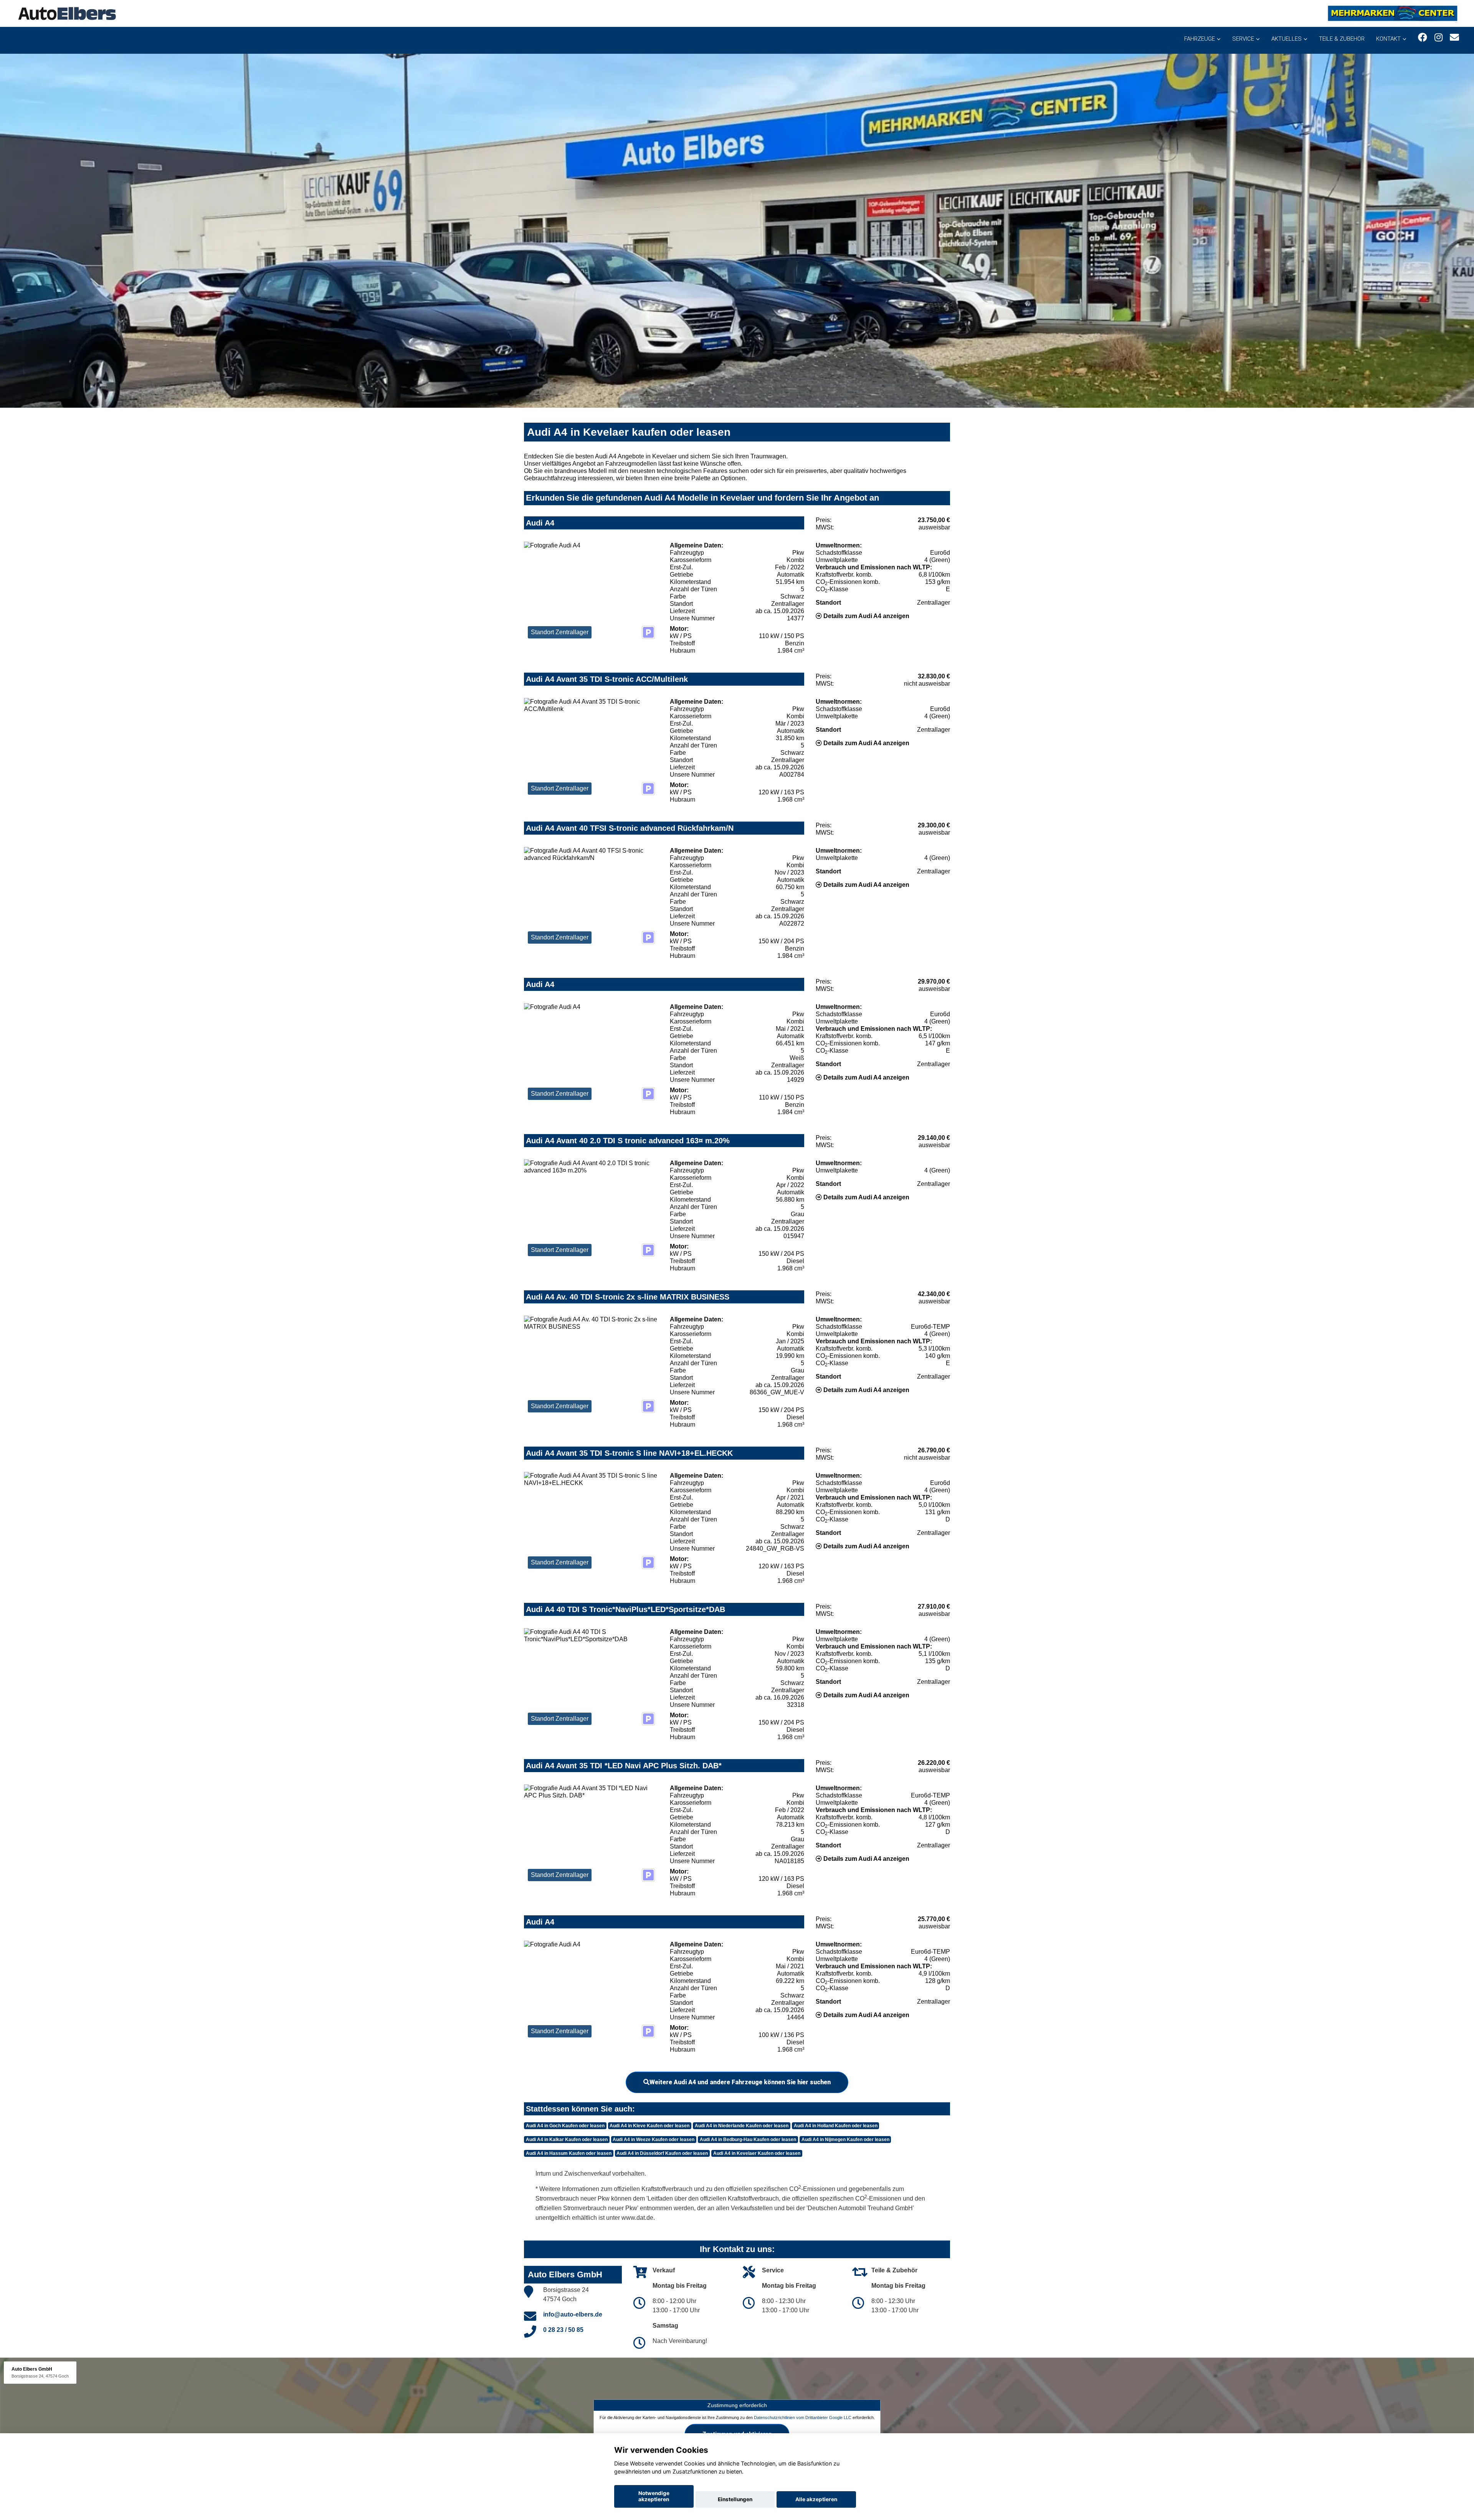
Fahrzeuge (1200, 39)
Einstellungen (735, 2499)
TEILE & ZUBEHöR (1342, 39)
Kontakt (1388, 39)
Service (1243, 39)
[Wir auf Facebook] (1423, 37)
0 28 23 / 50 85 (563, 2330)
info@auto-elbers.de (573, 2314)
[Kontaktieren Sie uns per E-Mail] (1454, 37)
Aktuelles (1286, 39)
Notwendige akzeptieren (654, 2496)
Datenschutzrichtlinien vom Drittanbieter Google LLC (803, 2417)
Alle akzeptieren (816, 2499)
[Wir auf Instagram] (1438, 37)
